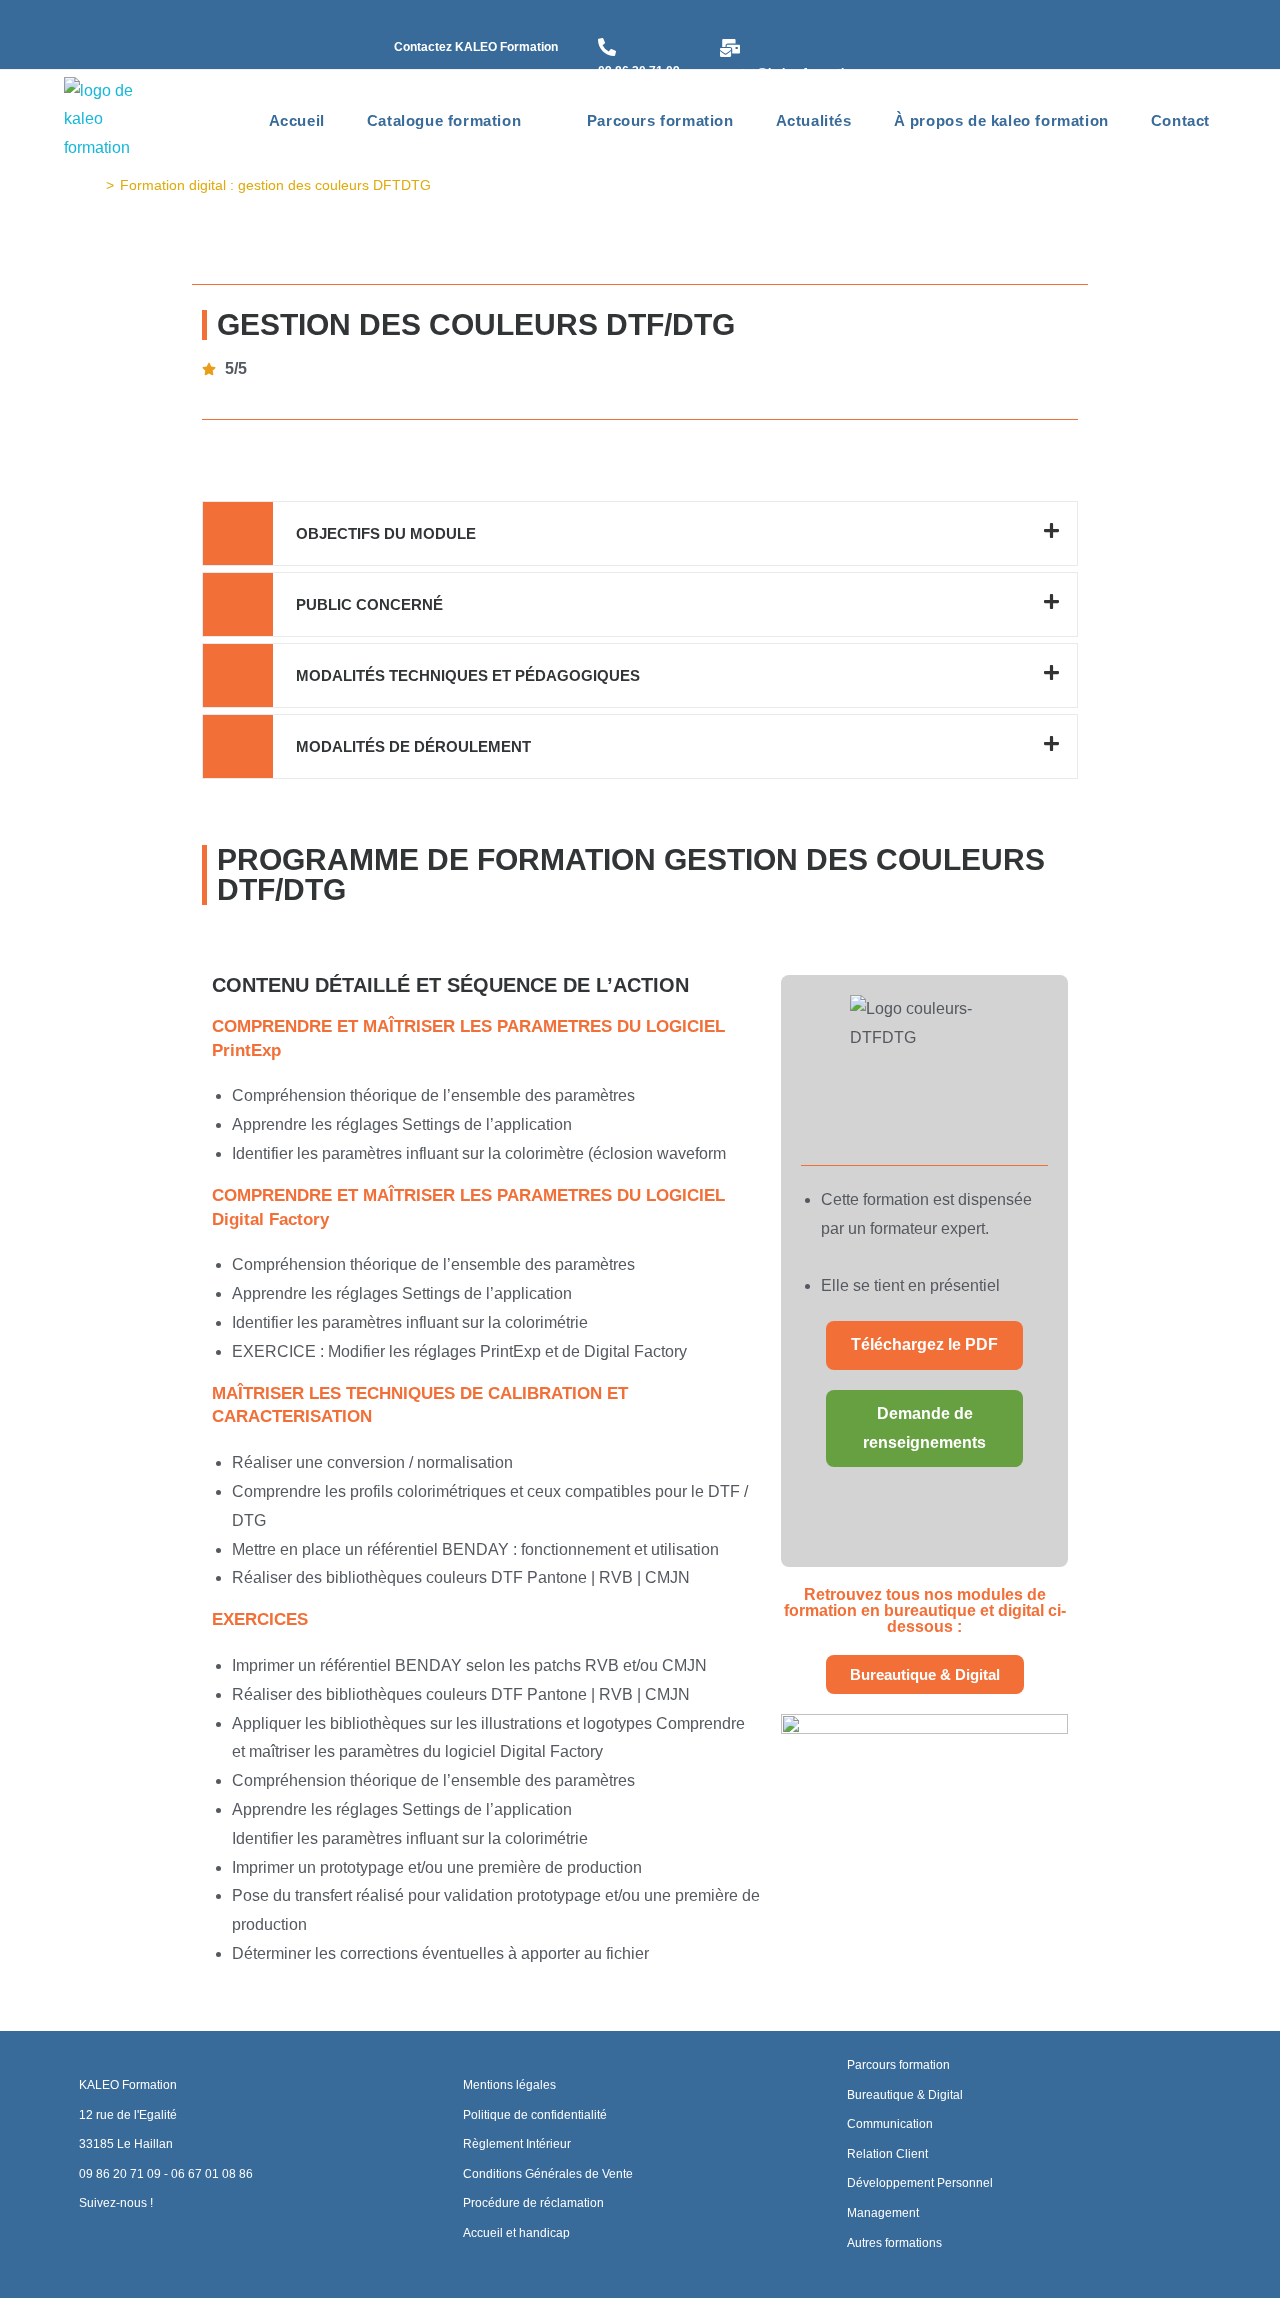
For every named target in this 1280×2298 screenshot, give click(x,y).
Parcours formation (898, 2065)
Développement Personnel (920, 2183)
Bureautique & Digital (905, 2095)
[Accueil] (94, 185)
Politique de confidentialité (535, 2115)
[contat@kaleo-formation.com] (730, 49)
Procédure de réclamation (533, 2203)
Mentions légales (509, 2085)
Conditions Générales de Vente (548, 2174)
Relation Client (887, 2154)
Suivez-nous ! (116, 2203)
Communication (890, 2124)
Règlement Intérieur (517, 2144)
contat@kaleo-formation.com (803, 73)
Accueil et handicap (516, 2233)
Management (883, 2213)
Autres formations (894, 2243)
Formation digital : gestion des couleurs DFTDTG (275, 185)
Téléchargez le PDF (924, 1344)
